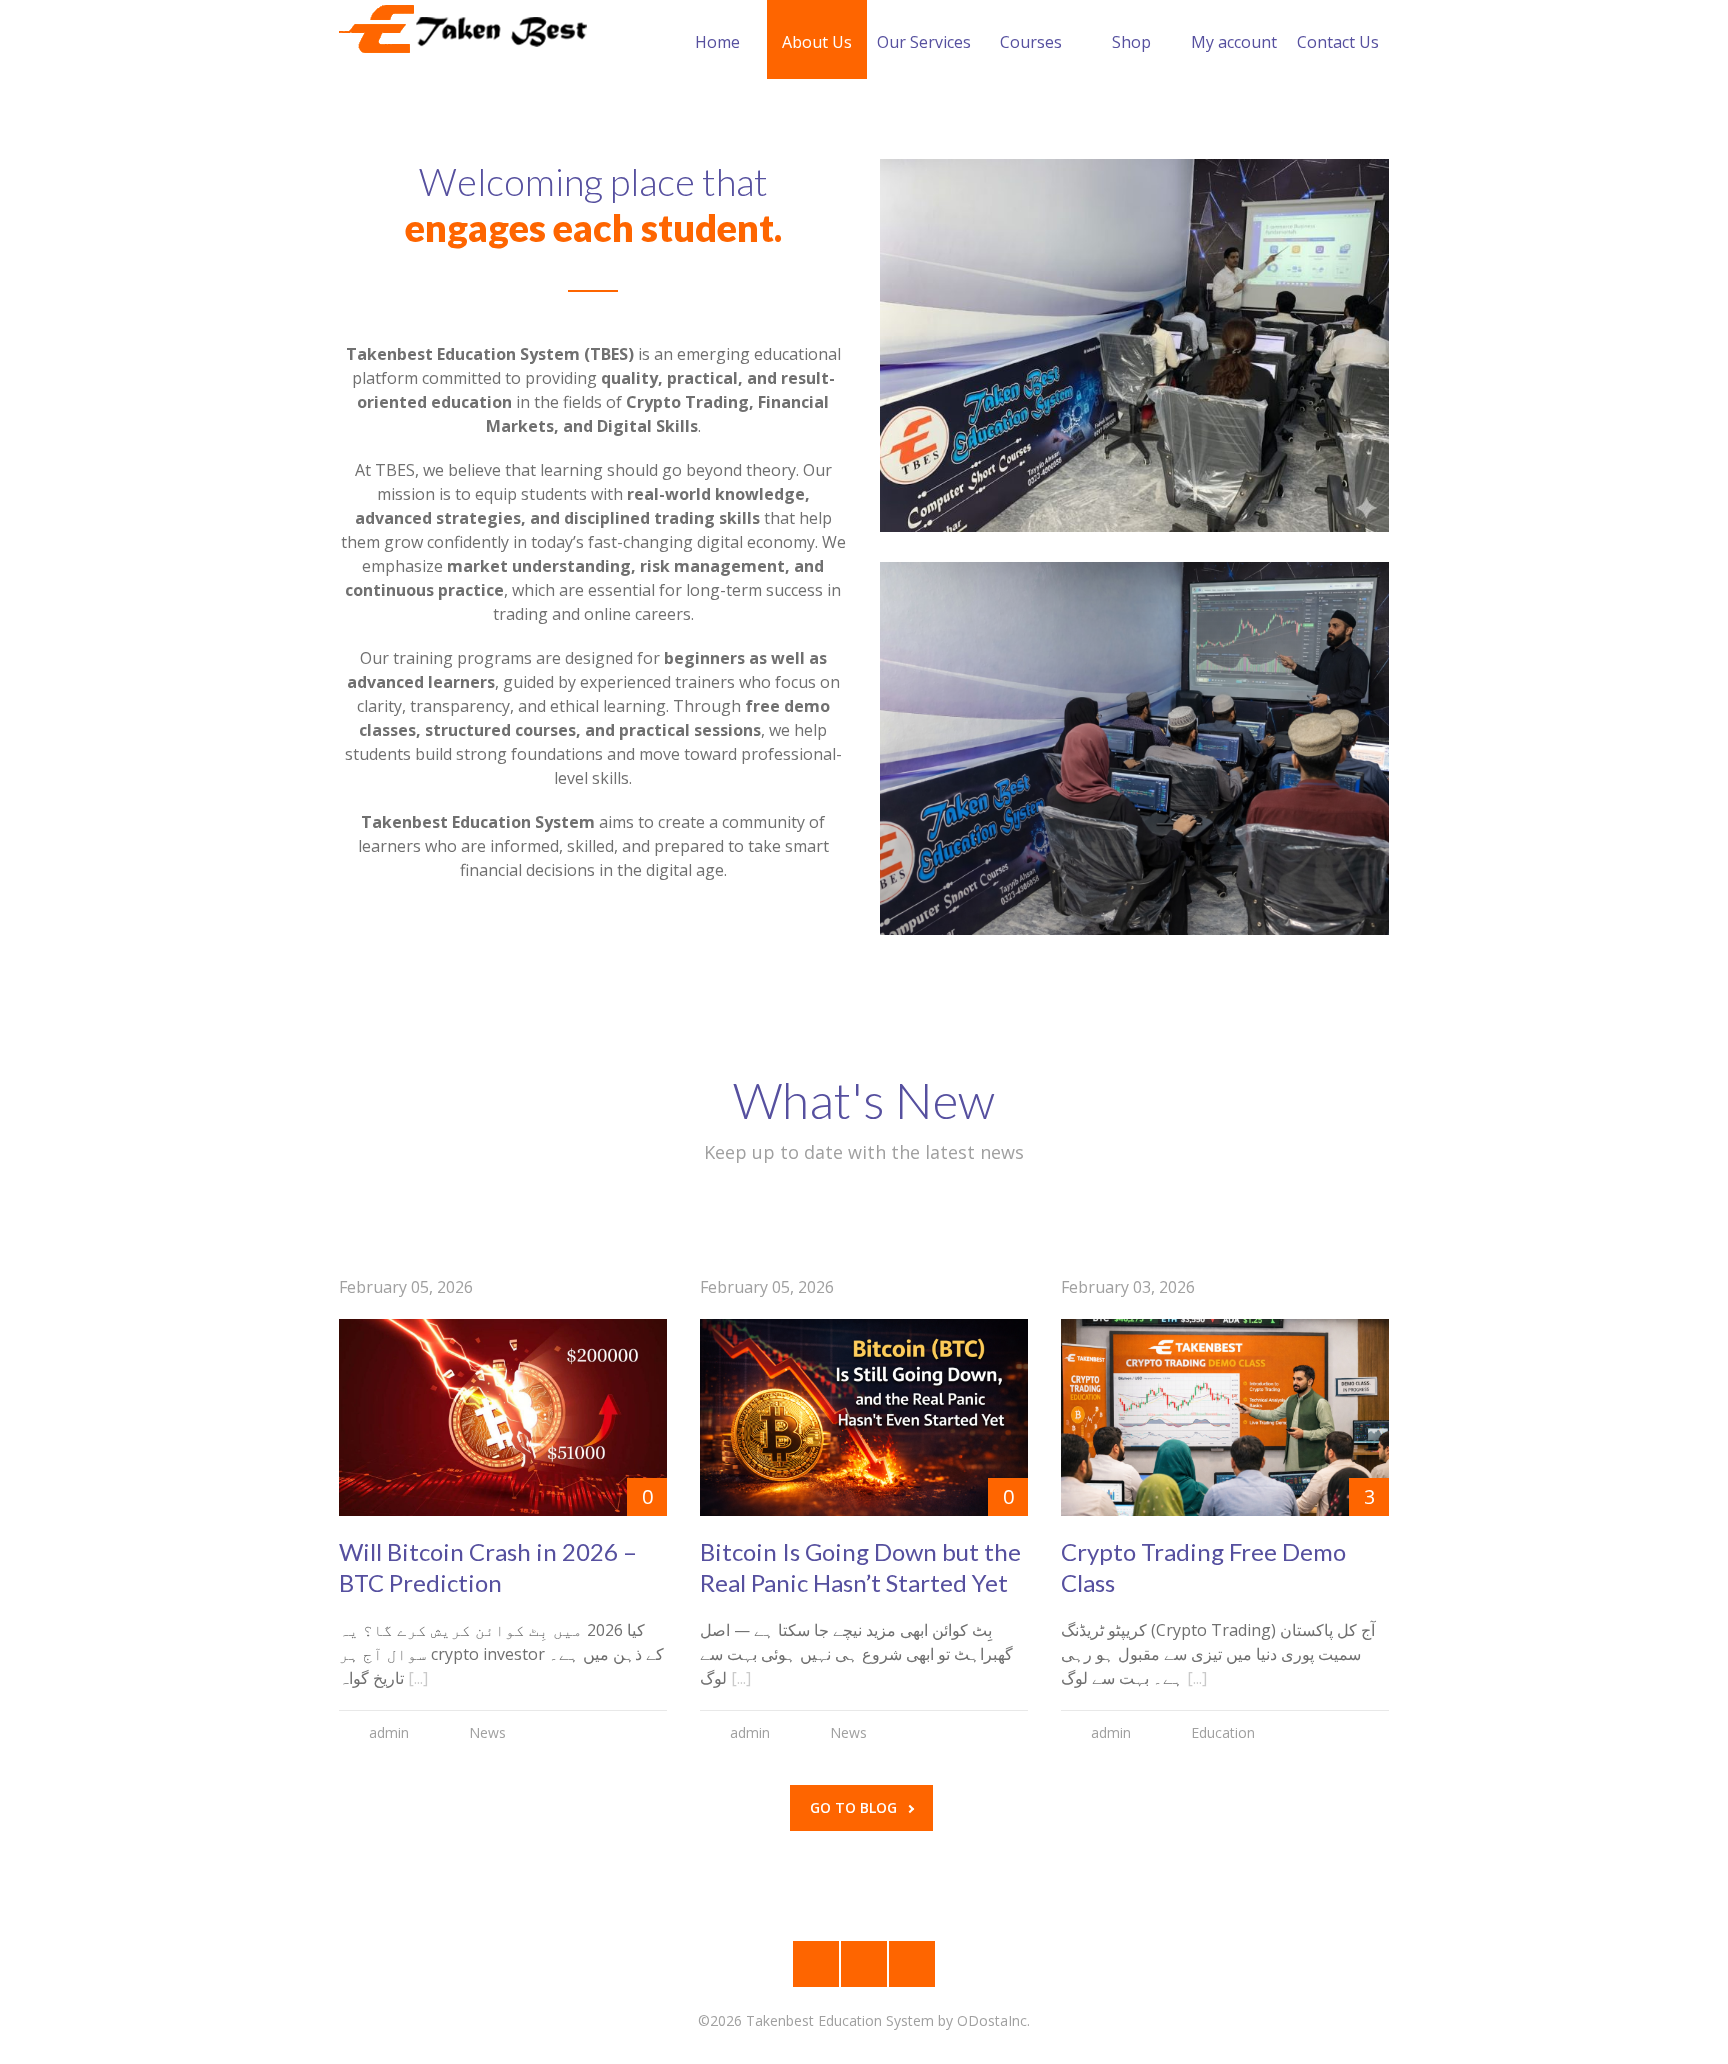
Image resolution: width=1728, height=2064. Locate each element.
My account (1234, 42)
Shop (1131, 42)
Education (1223, 1732)
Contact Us (1338, 42)
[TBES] (464, 30)
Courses (1031, 42)
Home (717, 42)
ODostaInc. (993, 2020)
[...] (418, 1678)
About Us (817, 42)
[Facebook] (864, 1964)
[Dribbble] (816, 1964)
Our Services (924, 42)
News (487, 1732)
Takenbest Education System (840, 2020)
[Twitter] (912, 1964)
